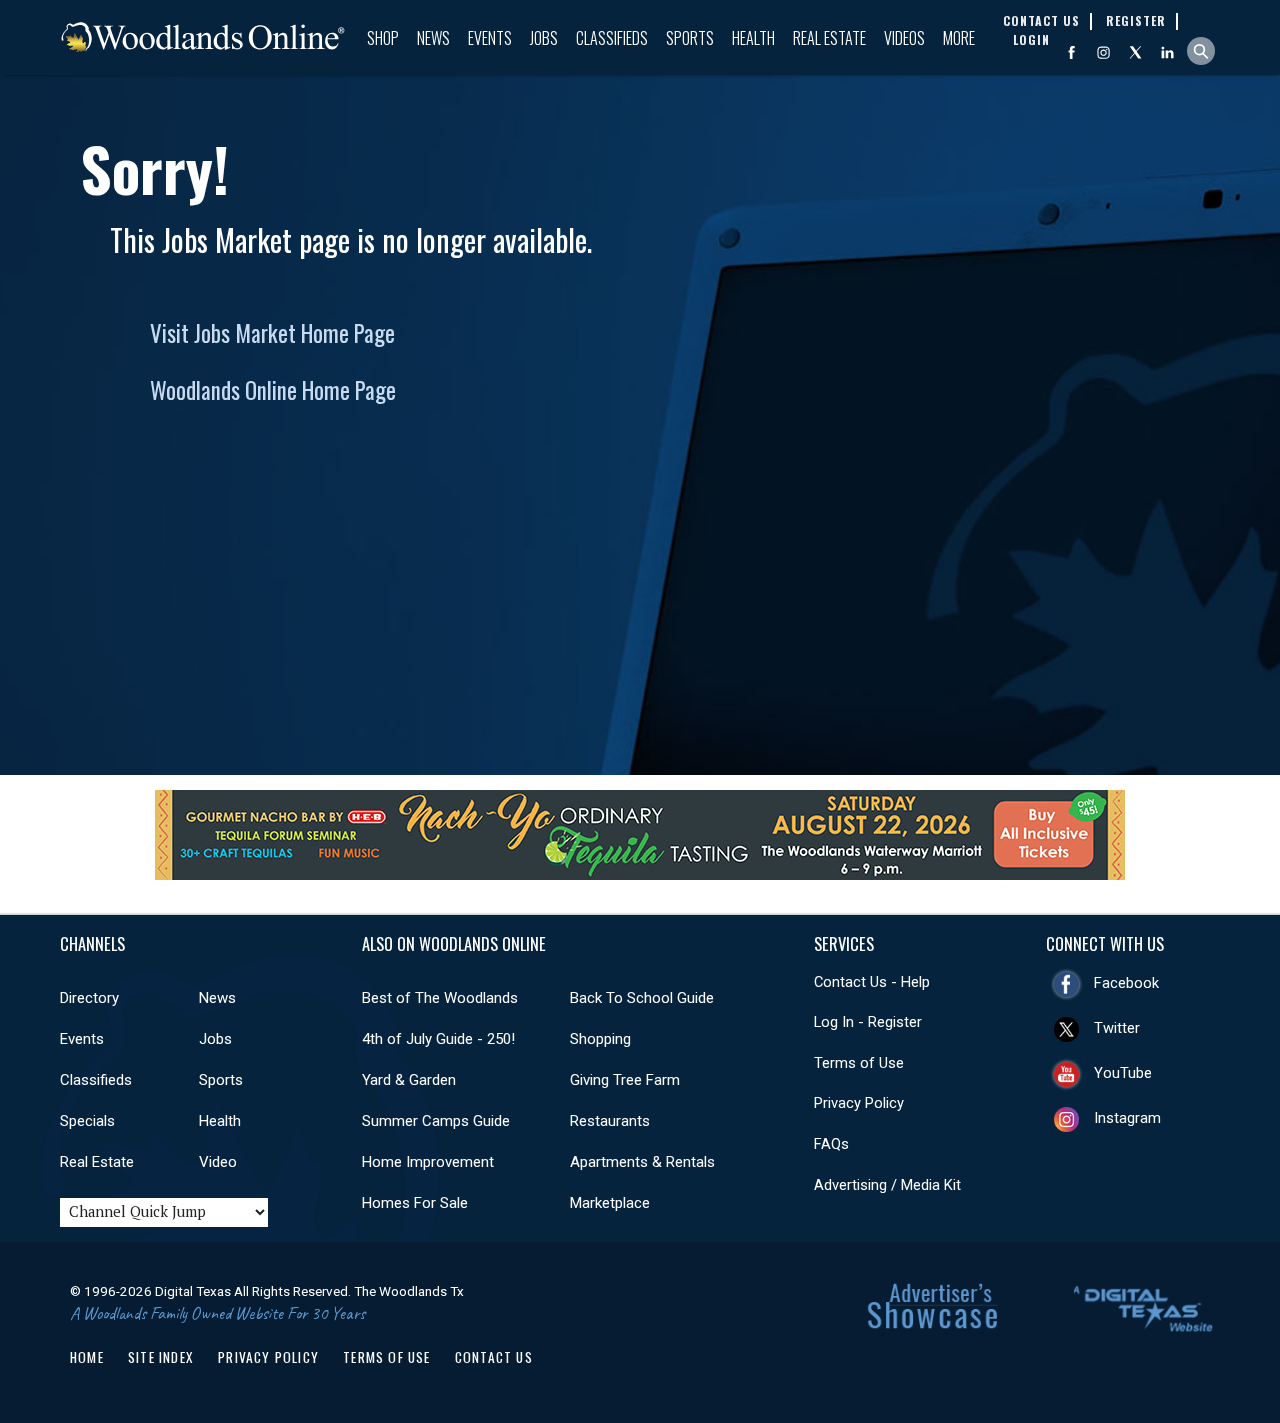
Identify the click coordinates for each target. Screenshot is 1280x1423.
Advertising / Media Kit (887, 1185)
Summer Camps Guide (436, 1121)
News (433, 38)
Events (490, 38)
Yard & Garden (409, 1080)
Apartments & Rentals (642, 1162)
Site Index (161, 1357)
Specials (87, 1121)
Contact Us (494, 1357)
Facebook (1126, 983)
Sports (690, 38)
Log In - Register (868, 1022)
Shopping (600, 1039)
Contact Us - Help (872, 982)
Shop (383, 38)
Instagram (1127, 1118)
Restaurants (610, 1121)
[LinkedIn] (1167, 52)
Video (218, 1162)
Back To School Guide (642, 998)
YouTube (1123, 1073)
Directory (89, 998)
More (959, 38)
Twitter (1117, 1028)
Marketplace (610, 1203)
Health (753, 38)
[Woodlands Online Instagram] (1103, 52)
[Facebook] (1071, 52)
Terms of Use (859, 1063)
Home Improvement (428, 1162)
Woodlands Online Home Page (273, 390)
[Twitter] (1135, 52)
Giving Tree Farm (625, 1080)
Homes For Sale (415, 1203)
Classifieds (612, 38)
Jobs (544, 38)
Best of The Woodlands (440, 998)
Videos (904, 38)
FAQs (831, 1144)
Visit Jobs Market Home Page (272, 333)
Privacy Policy (859, 1103)
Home (87, 1357)
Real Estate (829, 38)
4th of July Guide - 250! (438, 1039)
